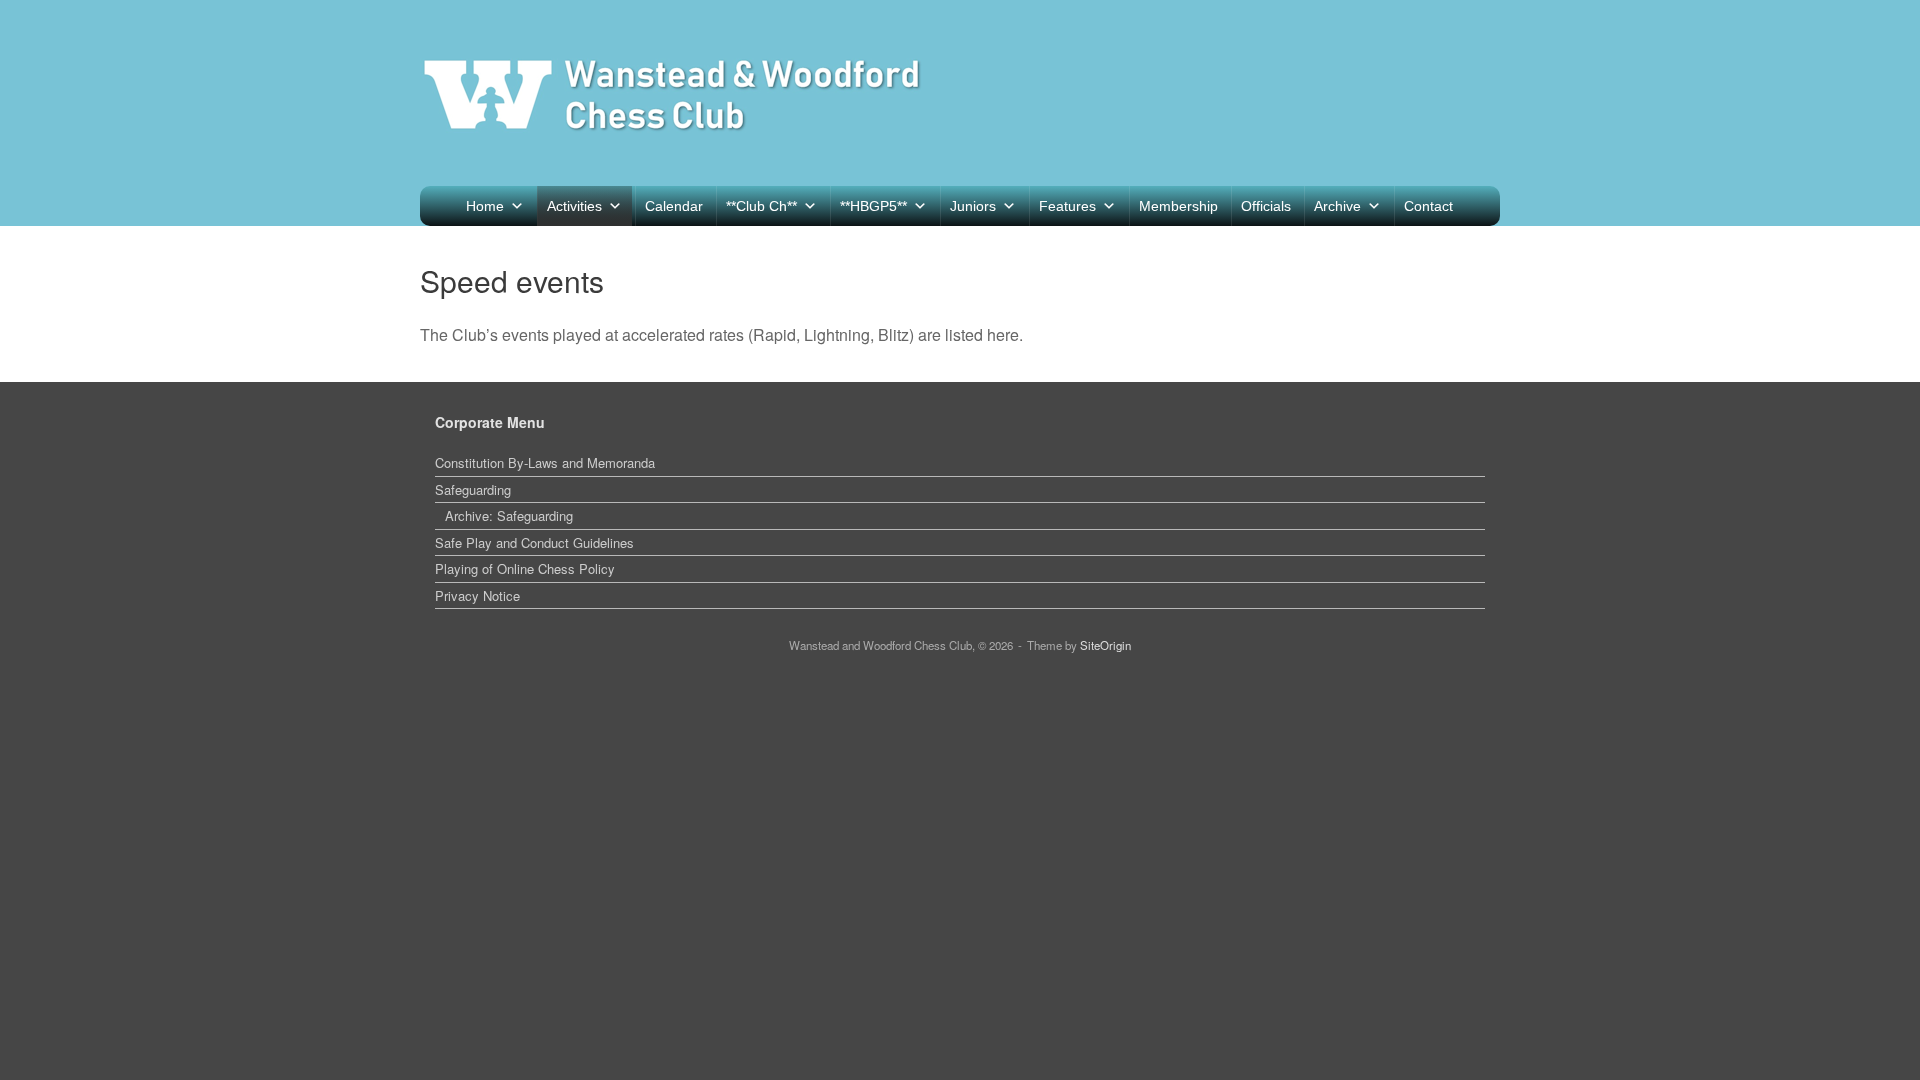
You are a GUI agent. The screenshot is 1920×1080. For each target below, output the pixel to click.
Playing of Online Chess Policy (525, 568)
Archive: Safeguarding (509, 515)
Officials (1266, 206)
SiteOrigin (1105, 645)
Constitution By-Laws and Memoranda (545, 462)
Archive (1337, 206)
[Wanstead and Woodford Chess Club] (672, 93)
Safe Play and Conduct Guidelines (534, 542)
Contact (1428, 206)
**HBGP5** (873, 206)
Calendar (674, 206)
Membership (1178, 206)
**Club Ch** (761, 206)
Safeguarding (473, 489)
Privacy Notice (477, 595)
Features (1067, 206)
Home (485, 206)
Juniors (973, 206)
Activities (574, 206)
